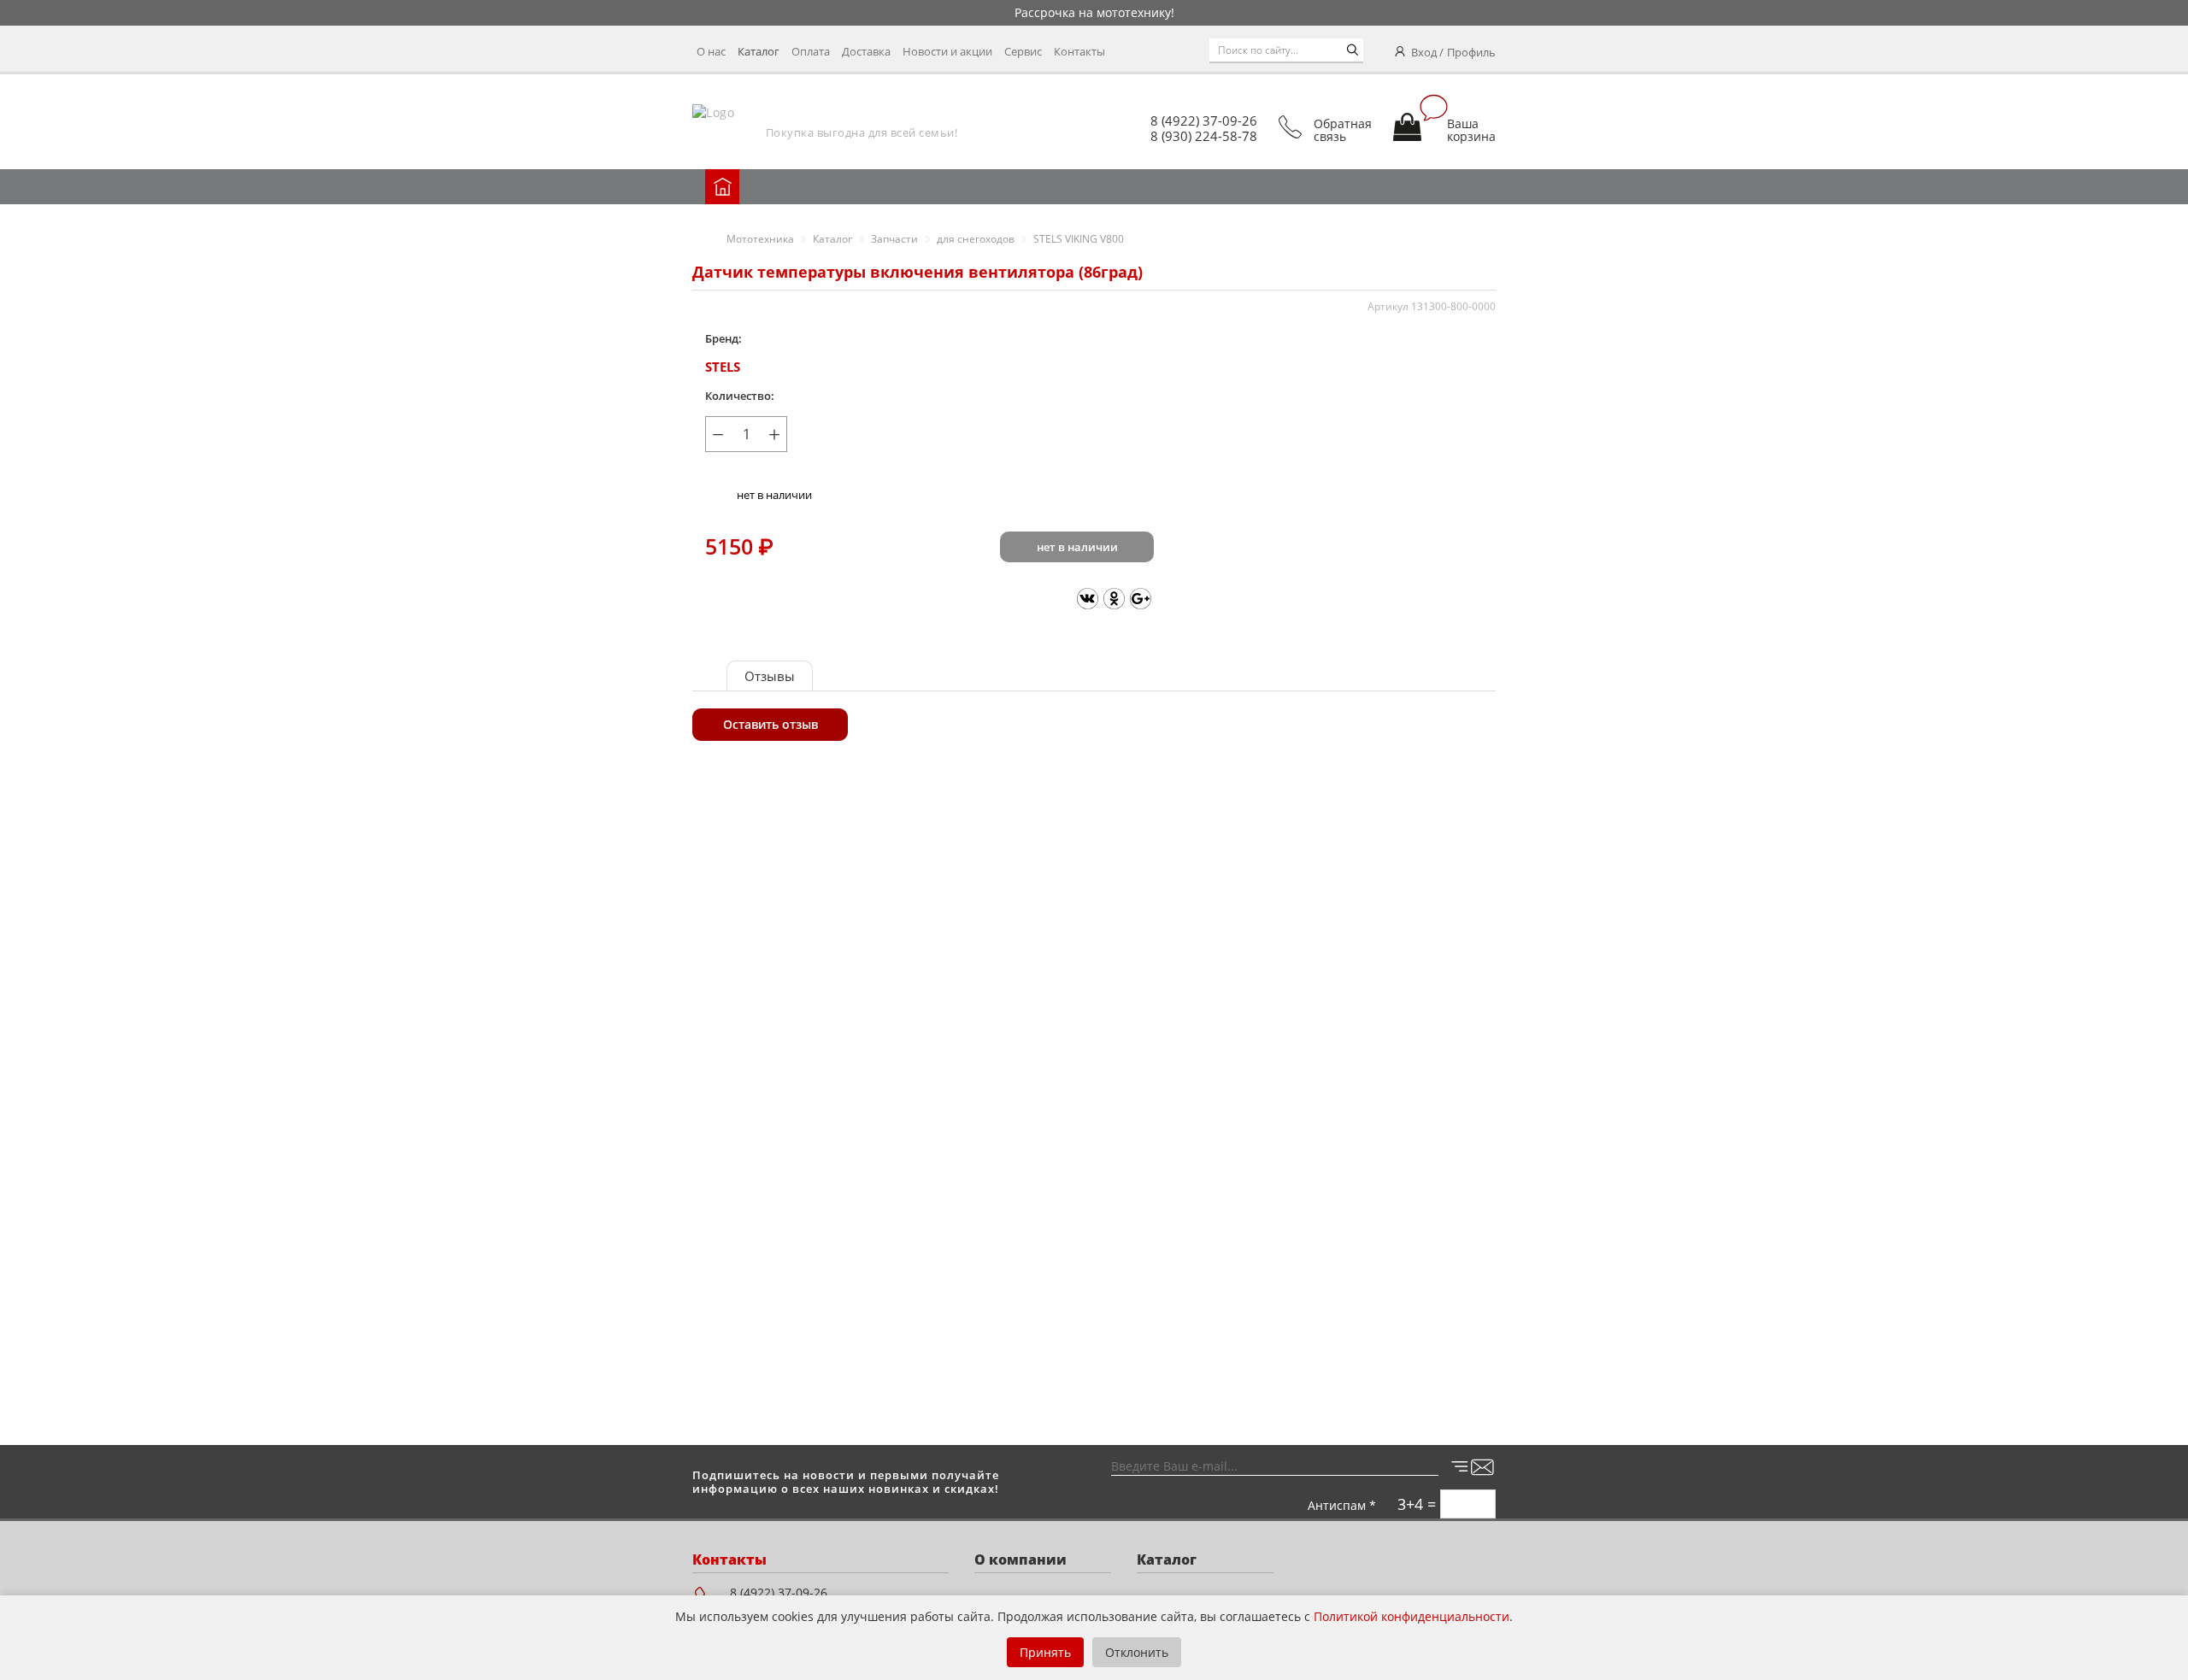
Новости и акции (947, 51)
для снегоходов (976, 239)
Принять (1045, 1652)
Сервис (1023, 51)
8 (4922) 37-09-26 (1204, 120)
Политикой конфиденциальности (1412, 1616)
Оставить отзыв (771, 724)
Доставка (866, 51)
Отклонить (1137, 1652)
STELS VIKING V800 (1079, 239)
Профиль (1471, 52)
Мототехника (760, 239)
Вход (1424, 52)
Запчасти (894, 239)
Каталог (759, 51)
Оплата (811, 51)
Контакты (1079, 51)
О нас (711, 51)
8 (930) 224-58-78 (1204, 136)
